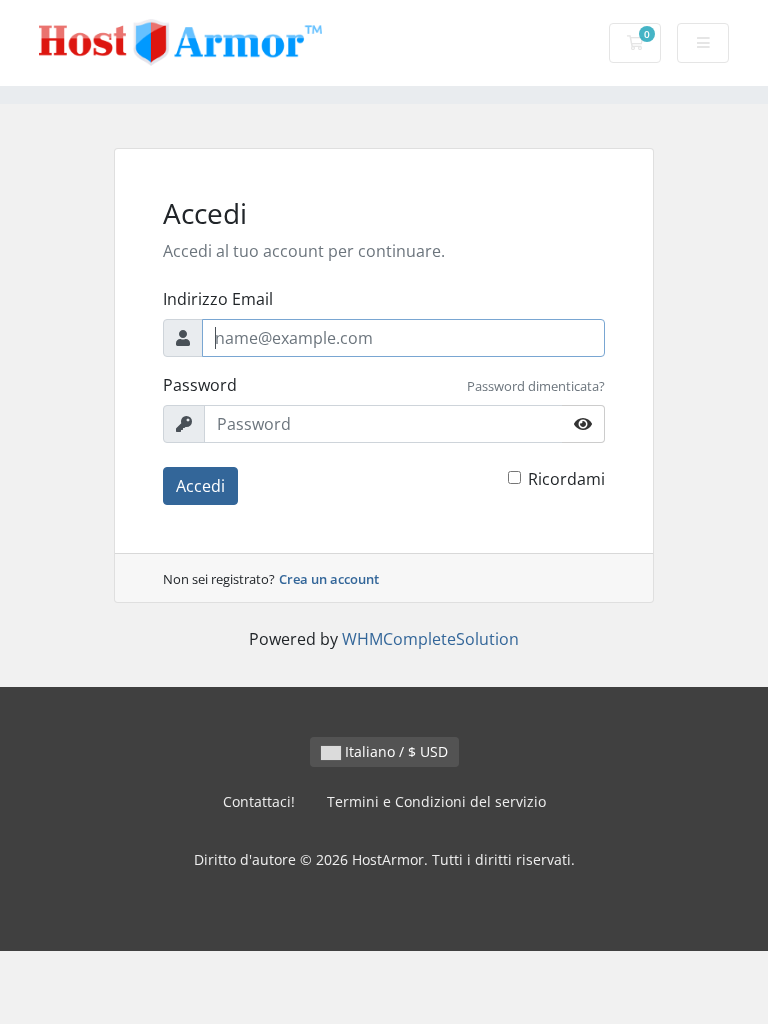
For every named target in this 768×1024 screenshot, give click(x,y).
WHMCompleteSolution (430, 639)
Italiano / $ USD (394, 751)
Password (200, 385)
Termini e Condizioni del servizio (436, 801)
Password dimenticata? (536, 386)
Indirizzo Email (218, 299)
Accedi (200, 486)
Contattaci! (259, 801)
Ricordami (566, 479)
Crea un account (329, 579)
